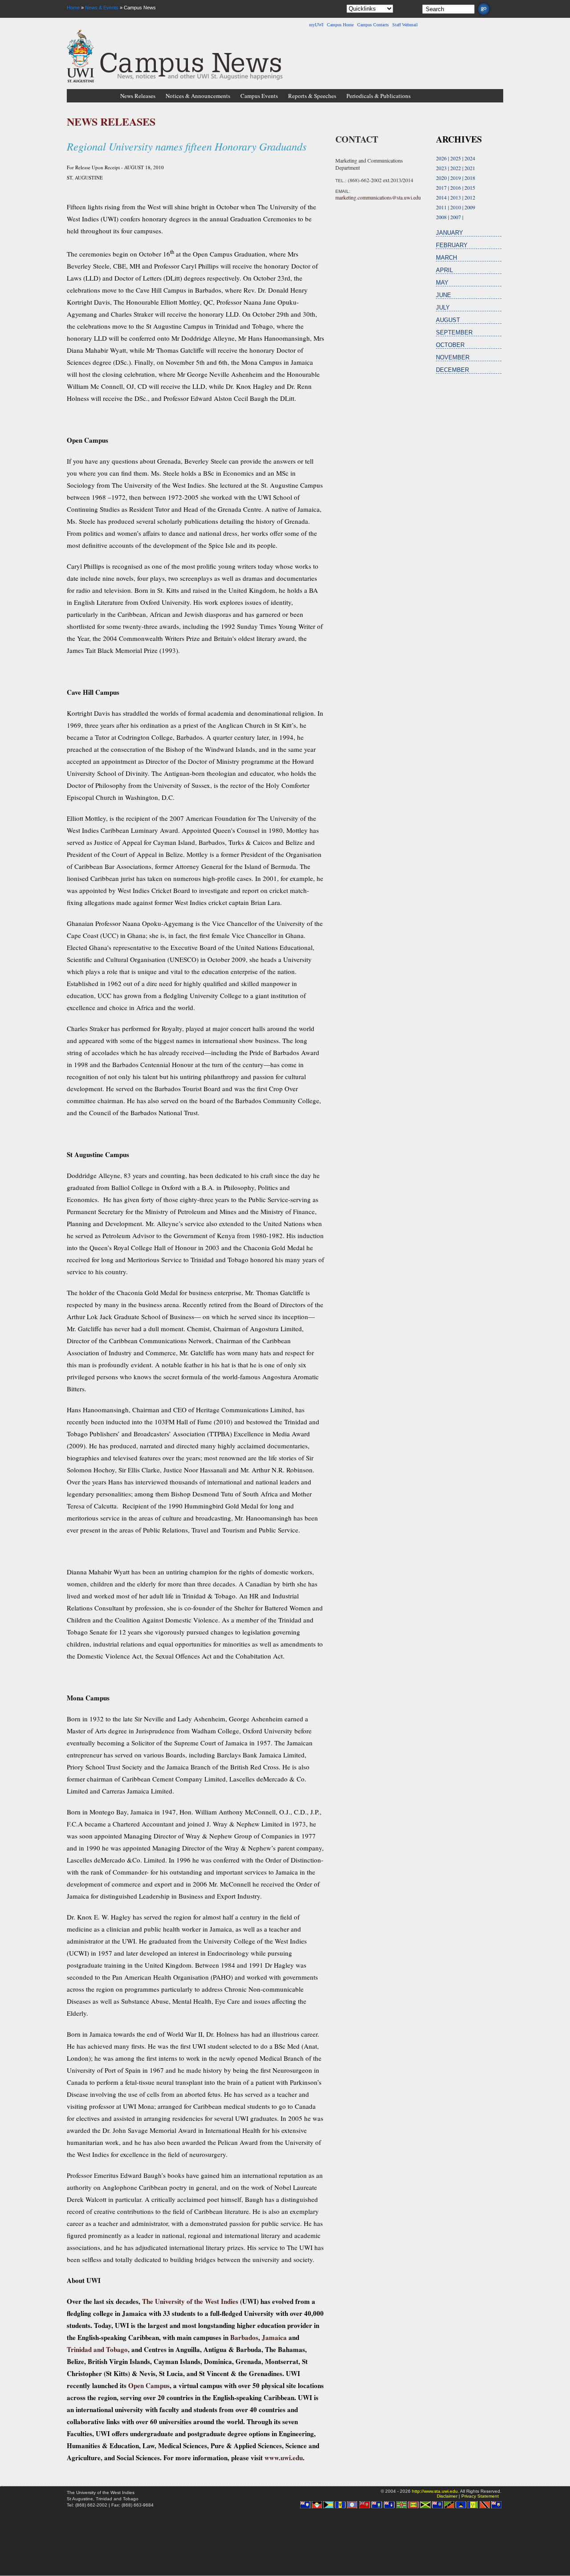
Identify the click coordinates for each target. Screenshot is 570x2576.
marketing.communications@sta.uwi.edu (378, 197)
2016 (456, 187)
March (446, 258)
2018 (470, 178)
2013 (456, 197)
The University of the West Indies (190, 2301)
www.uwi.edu (284, 2458)
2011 (441, 207)
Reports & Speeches (312, 96)
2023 (441, 168)
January (450, 233)
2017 (441, 187)
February (452, 245)
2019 (456, 178)
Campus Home (340, 25)
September (454, 332)
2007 (456, 217)
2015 (470, 187)
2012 (470, 197)
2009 (470, 207)
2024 (470, 158)
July (443, 308)
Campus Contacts (373, 25)
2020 (441, 178)
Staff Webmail (405, 25)
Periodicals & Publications (379, 96)
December (452, 370)
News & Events (102, 8)
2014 (441, 197)
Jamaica (274, 2337)
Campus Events (259, 96)
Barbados (244, 2337)
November (453, 357)
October (450, 345)
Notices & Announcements (198, 96)
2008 (441, 217)
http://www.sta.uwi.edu (435, 2491)
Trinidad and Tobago (97, 2349)
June (444, 295)
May (442, 283)
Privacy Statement (480, 2496)
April (444, 270)
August (448, 320)
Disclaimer (447, 2496)
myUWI (316, 25)
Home (73, 8)
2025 (456, 158)
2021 (470, 168)
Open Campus (149, 2385)
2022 (456, 168)
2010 (456, 207)
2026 (441, 158)
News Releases (138, 96)
